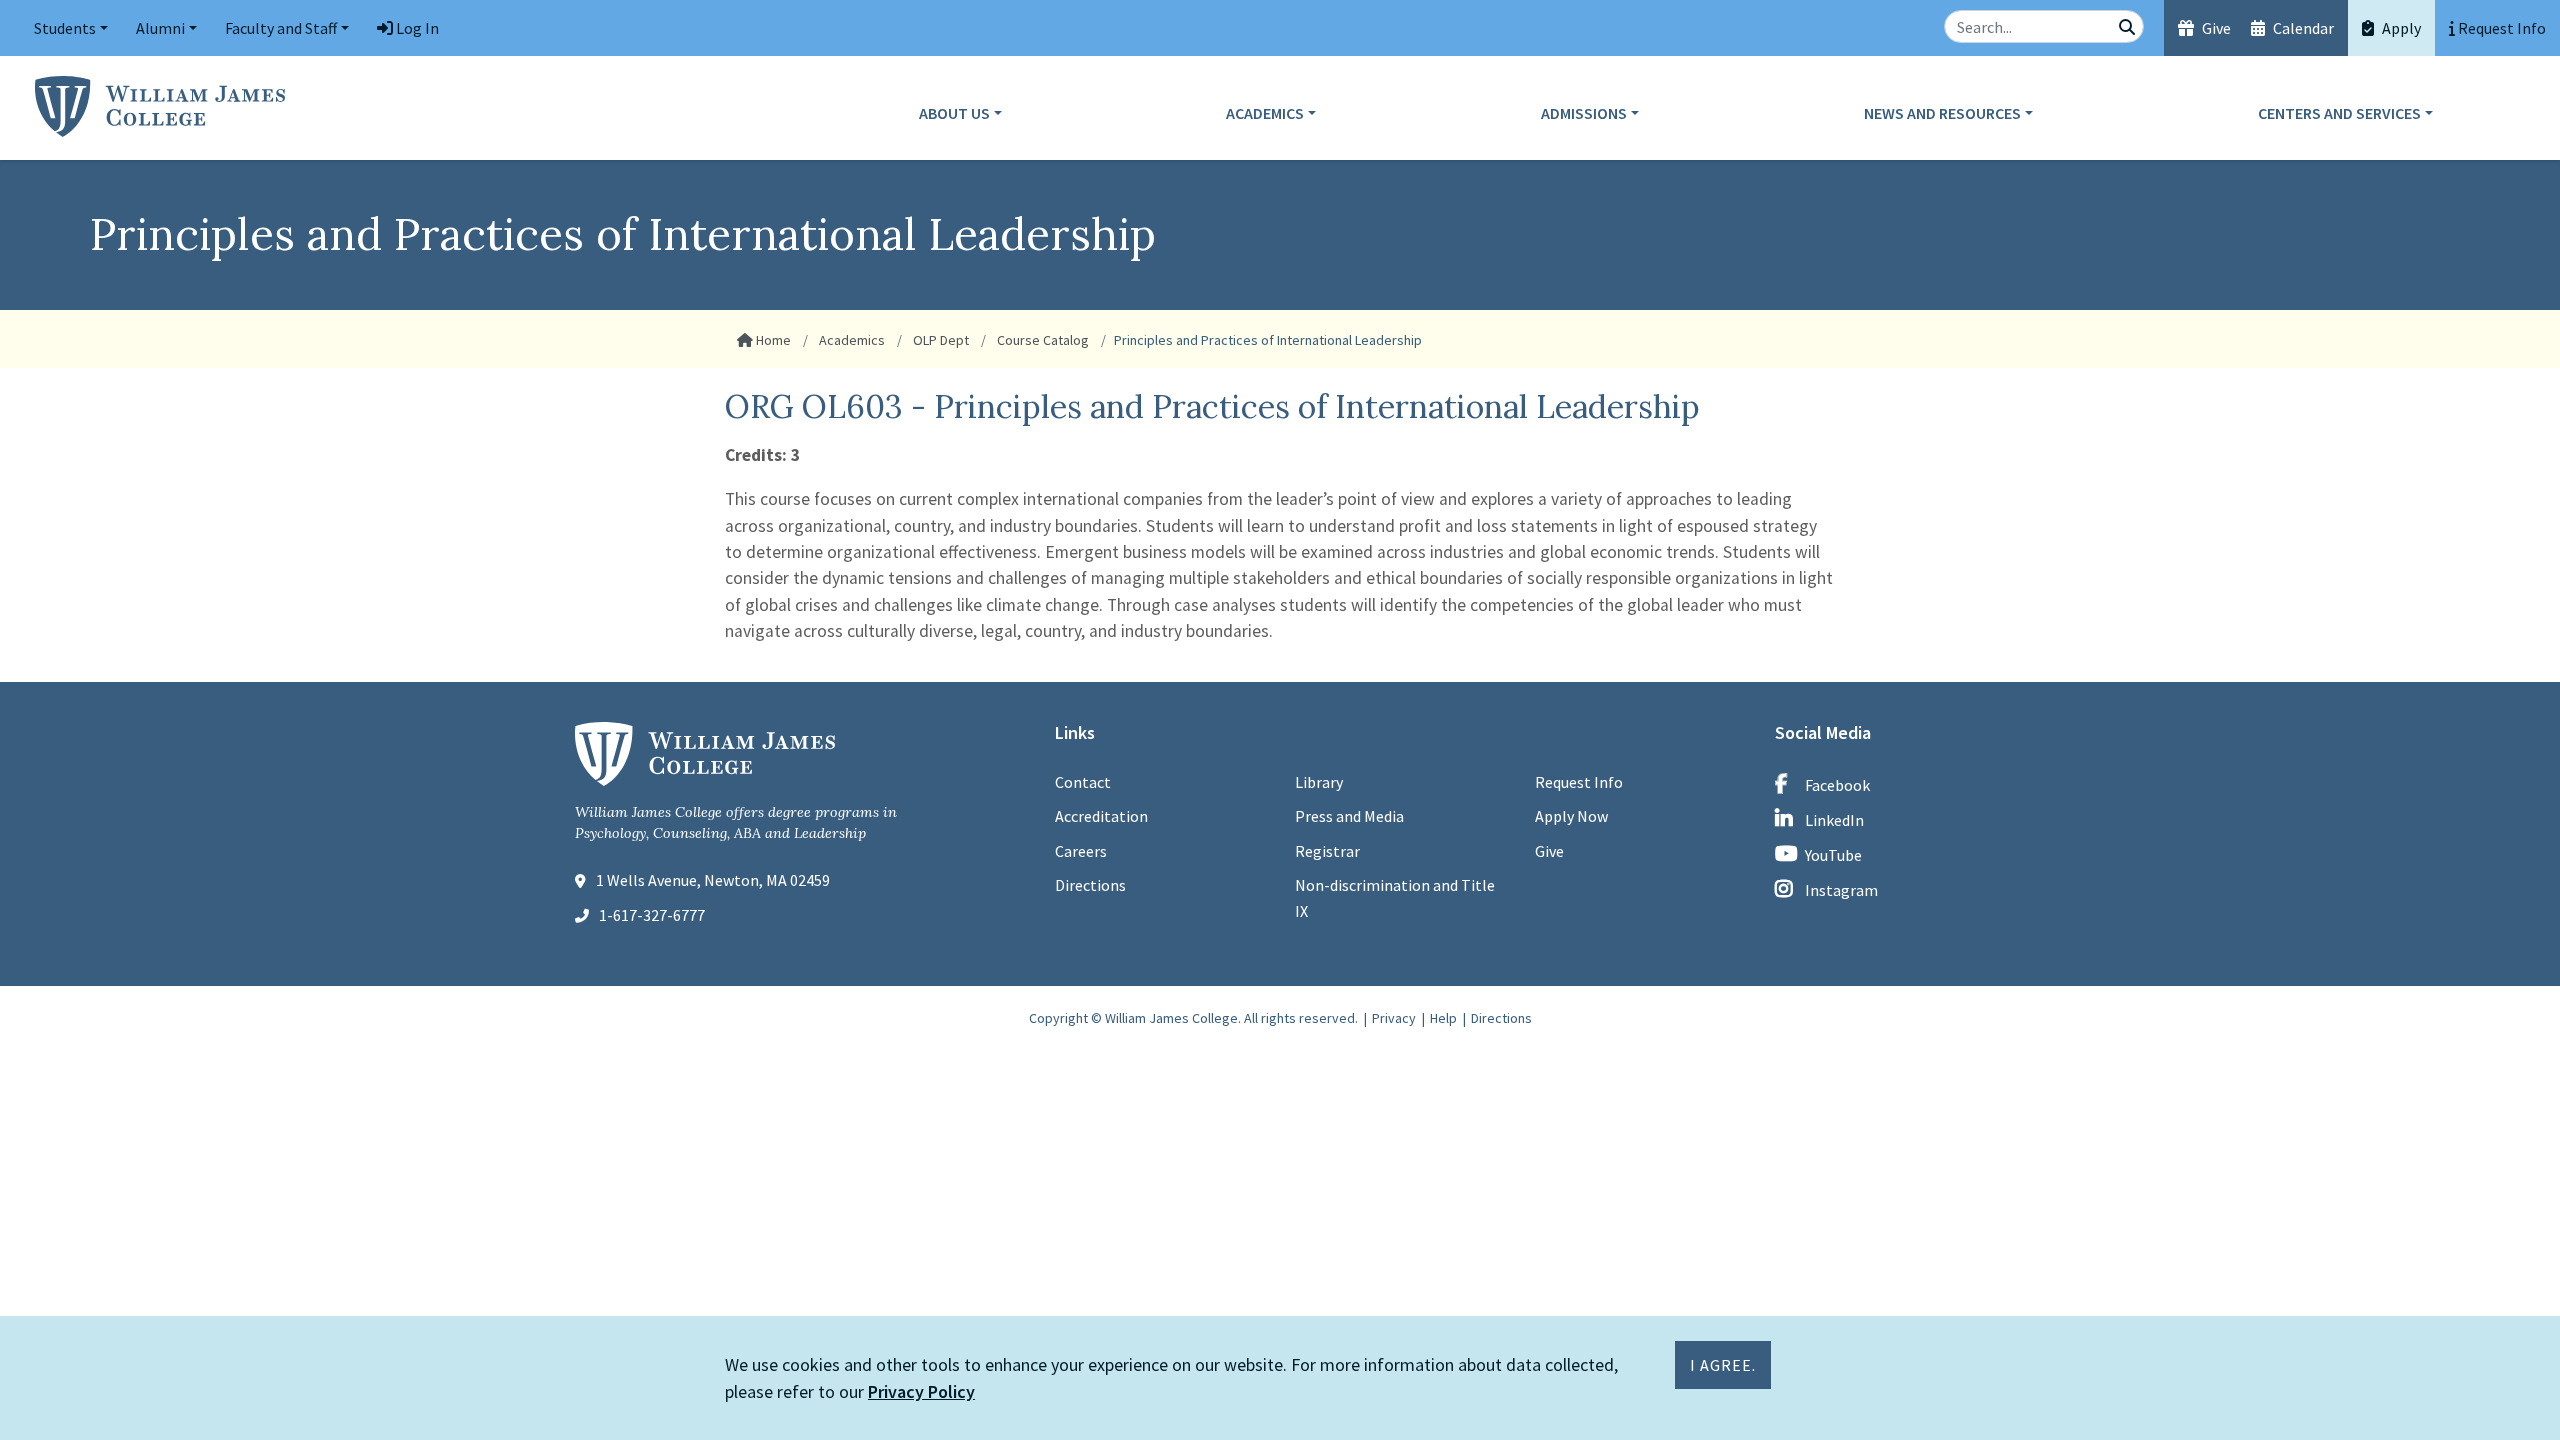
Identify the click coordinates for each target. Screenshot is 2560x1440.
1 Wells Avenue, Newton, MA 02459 (713, 880)
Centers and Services (2339, 113)
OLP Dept (939, 340)
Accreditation (1101, 816)
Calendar (2302, 28)
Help (1443, 1018)
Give (2215, 28)
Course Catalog (1041, 340)
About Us (954, 113)
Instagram (1841, 890)
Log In (416, 28)
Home (772, 340)
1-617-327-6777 (652, 915)
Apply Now (1571, 816)
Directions (1090, 885)
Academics (1265, 113)
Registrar (1327, 851)
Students (65, 28)
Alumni (160, 28)
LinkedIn (1834, 820)
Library (1319, 782)
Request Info (1579, 782)
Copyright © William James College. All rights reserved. (1193, 1018)
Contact (1083, 782)
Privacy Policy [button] (921, 1391)
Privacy (1394, 1018)
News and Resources (1942, 113)
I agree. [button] (1723, 1365)
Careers (1081, 851)
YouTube (1833, 855)
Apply (2400, 28)
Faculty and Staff (281, 28)
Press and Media (1349, 816)
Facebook (1837, 785)
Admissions (1584, 113)
